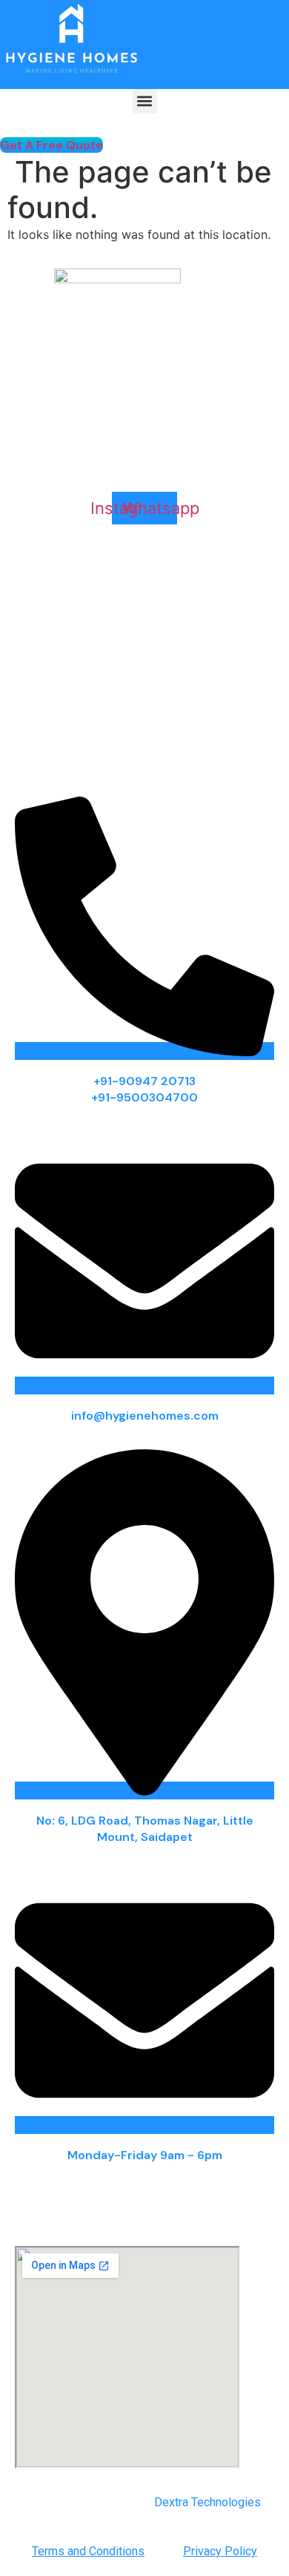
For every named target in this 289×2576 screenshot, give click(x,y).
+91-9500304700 (144, 1097)
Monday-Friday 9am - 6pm (145, 2155)
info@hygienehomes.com (145, 1416)
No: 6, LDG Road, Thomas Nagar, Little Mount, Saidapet (145, 1829)
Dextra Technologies (207, 2502)
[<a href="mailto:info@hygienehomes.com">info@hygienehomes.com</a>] (144, 1386)
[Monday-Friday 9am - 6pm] (144, 2125)
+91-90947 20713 (144, 1081)
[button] (145, 101)
